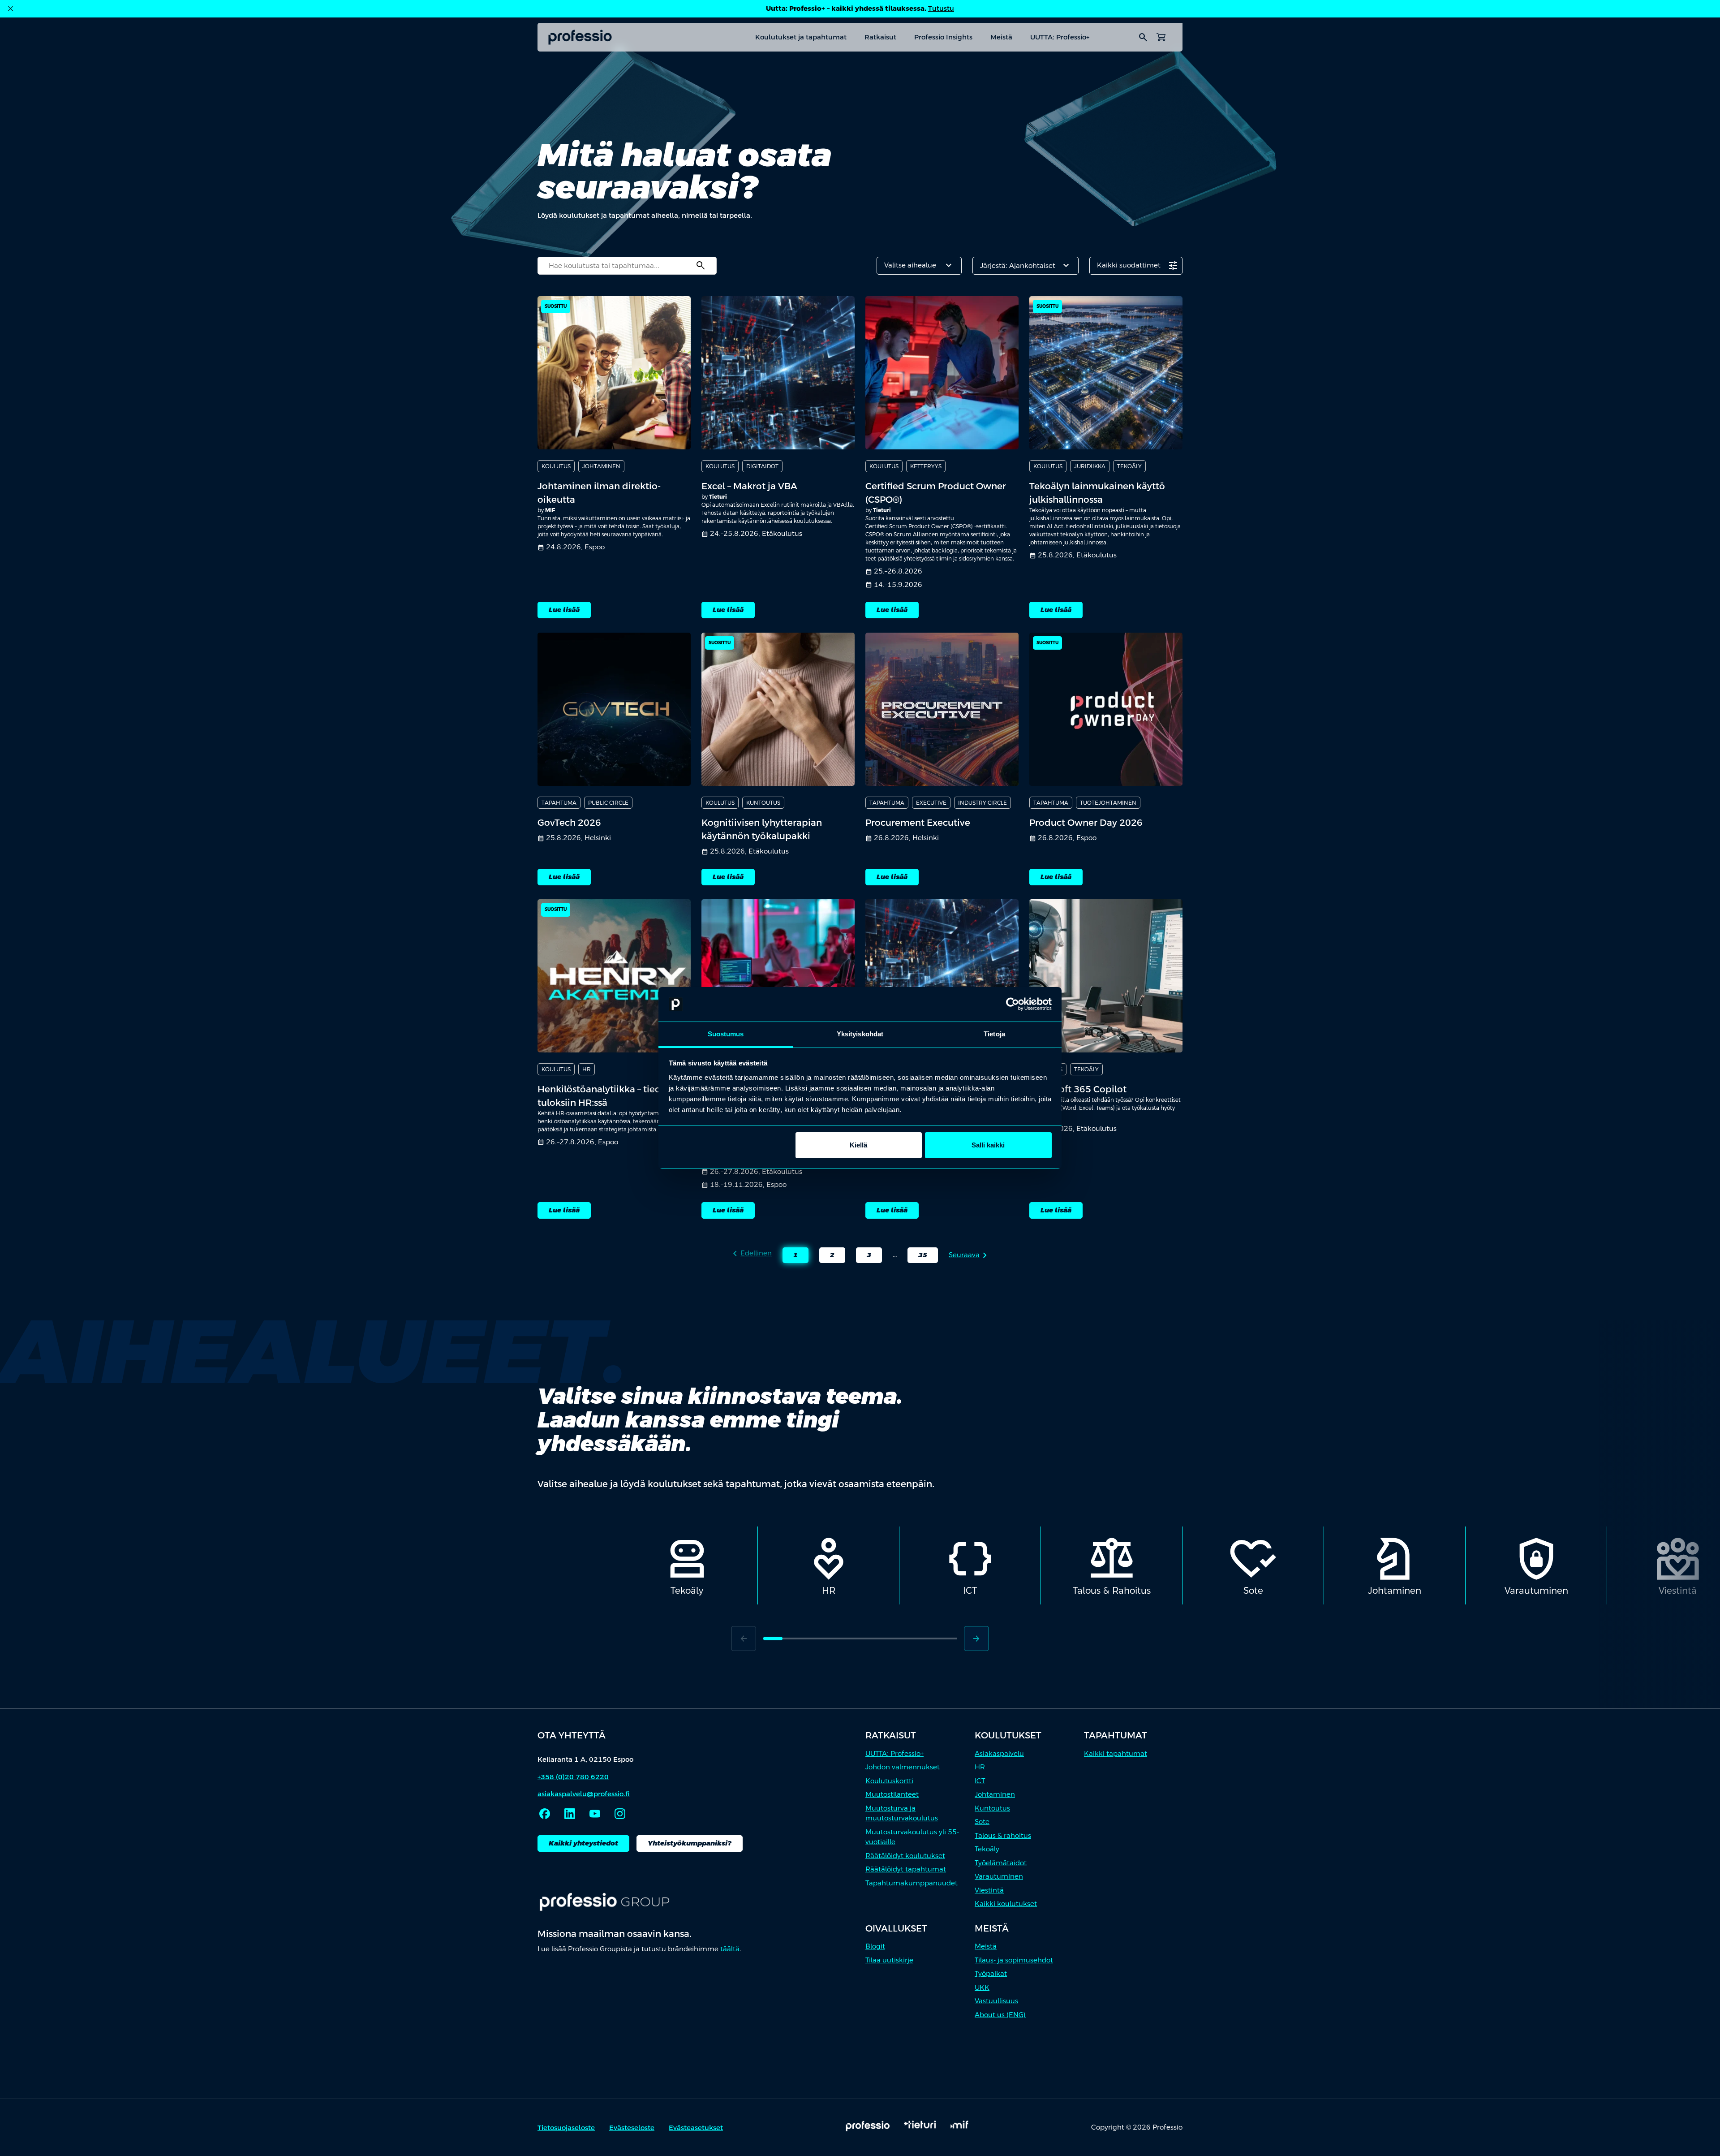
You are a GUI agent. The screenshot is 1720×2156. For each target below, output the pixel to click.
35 (917, 1257)
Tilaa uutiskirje (889, 1960)
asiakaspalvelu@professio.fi (584, 1794)
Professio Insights (943, 37)
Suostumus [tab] (726, 1034)
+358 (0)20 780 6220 (573, 1777)
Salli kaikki (988, 1145)
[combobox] (627, 266)
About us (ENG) (1000, 2015)
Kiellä (858, 1145)
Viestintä (989, 1890)
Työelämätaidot (1001, 1863)
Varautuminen (999, 1876)
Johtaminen (995, 1794)
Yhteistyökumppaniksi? (690, 1843)
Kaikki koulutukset (1006, 1904)
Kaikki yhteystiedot (583, 1843)
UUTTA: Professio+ (1060, 37)
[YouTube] (595, 1814)
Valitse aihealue (919, 266)
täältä (730, 1949)
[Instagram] (620, 1814)
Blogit (875, 1946)
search (1143, 37)
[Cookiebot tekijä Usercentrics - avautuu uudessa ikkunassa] (1013, 1005)
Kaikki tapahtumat (1116, 1753)
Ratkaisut (880, 37)
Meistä (1001, 37)
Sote (982, 1822)
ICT (980, 1781)
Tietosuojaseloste (566, 2128)
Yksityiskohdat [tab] (860, 1034)
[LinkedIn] (570, 1814)
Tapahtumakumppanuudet (912, 1883)
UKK (982, 1987)
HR (980, 1767)
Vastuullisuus (996, 2001)
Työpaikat (991, 1973)
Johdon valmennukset (903, 1767)
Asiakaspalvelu (999, 1753)
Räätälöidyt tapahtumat (906, 1869)
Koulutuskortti (889, 1781)
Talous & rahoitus (1003, 1835)
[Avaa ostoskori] (1161, 37)
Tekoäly (987, 1849)
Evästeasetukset (696, 2128)
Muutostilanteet (892, 1794)
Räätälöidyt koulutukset (905, 1856)
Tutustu (941, 8)
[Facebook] (545, 1814)
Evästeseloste (632, 2128)
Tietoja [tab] (994, 1034)
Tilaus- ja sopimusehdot (1014, 1960)
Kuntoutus (992, 1808)
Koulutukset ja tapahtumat (801, 37)
